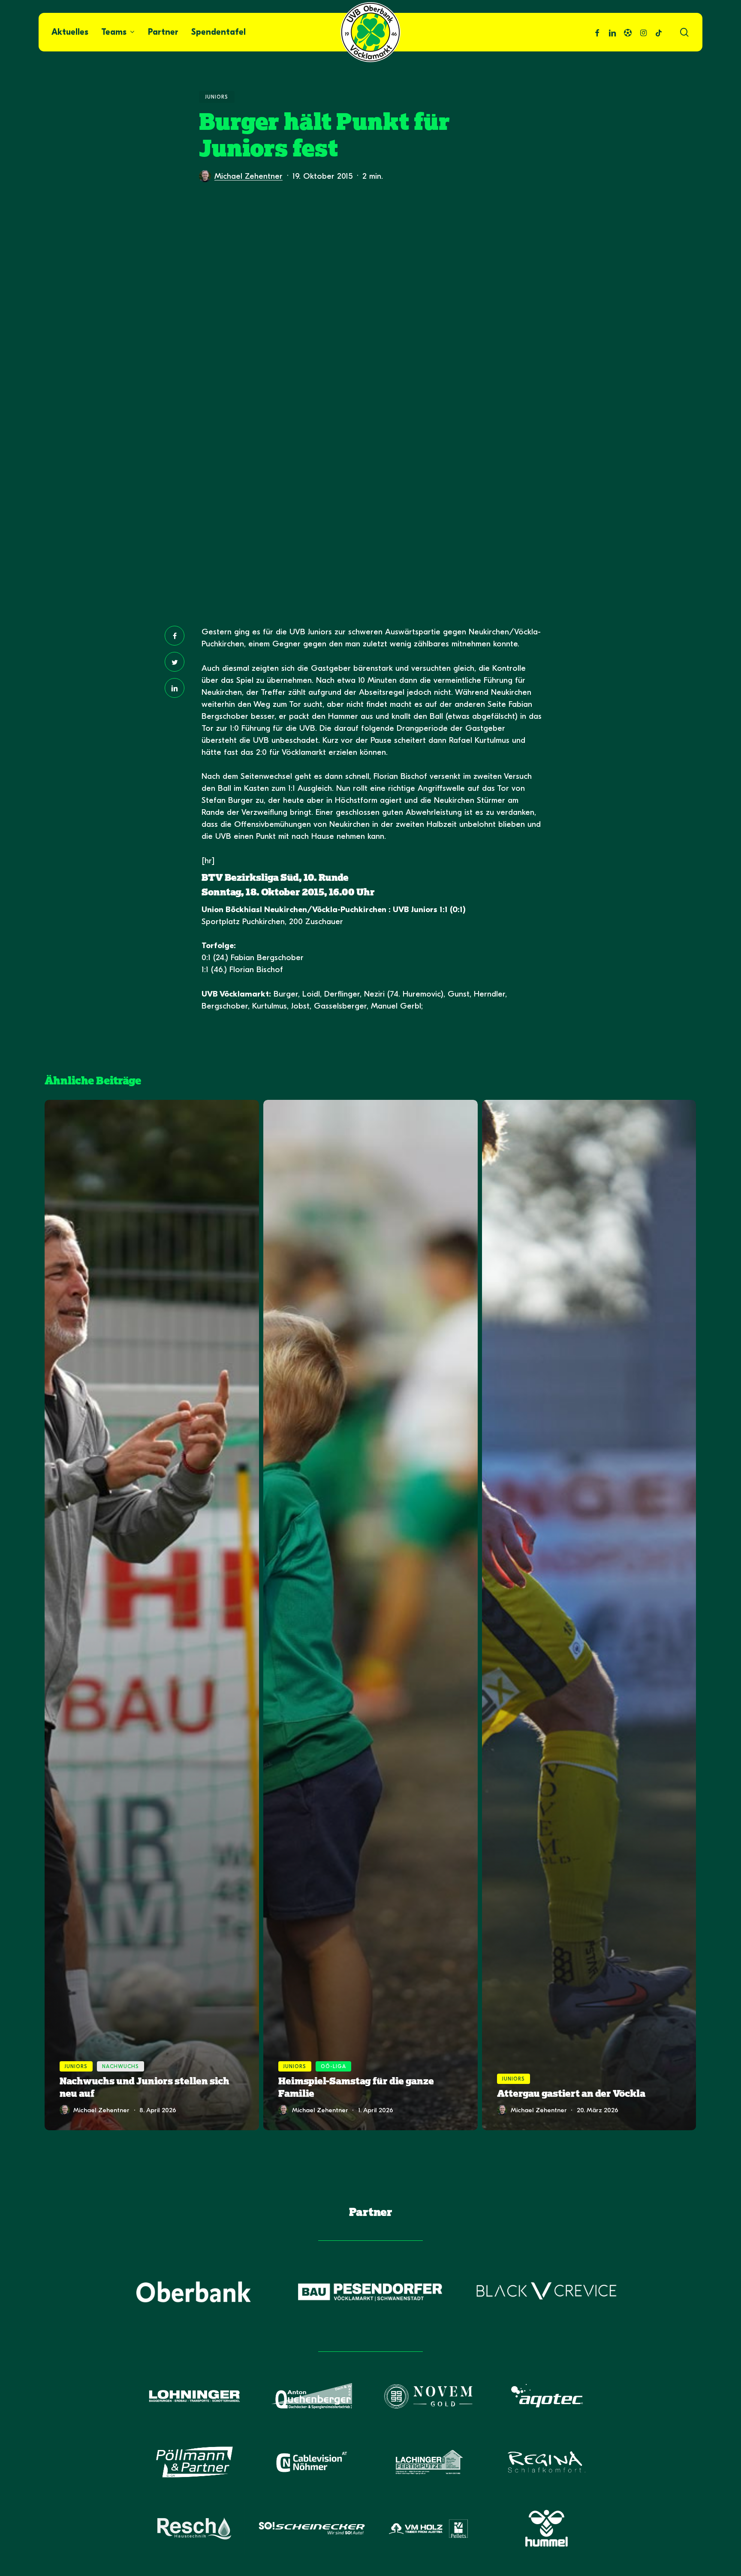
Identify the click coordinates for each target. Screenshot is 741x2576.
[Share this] (175, 636)
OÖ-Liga (333, 2066)
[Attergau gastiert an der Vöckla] (589, 1615)
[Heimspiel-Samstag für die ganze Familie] (370, 1615)
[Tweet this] (175, 662)
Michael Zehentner (249, 176)
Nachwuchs (120, 2066)
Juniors (217, 97)
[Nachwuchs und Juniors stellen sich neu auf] (152, 1615)
